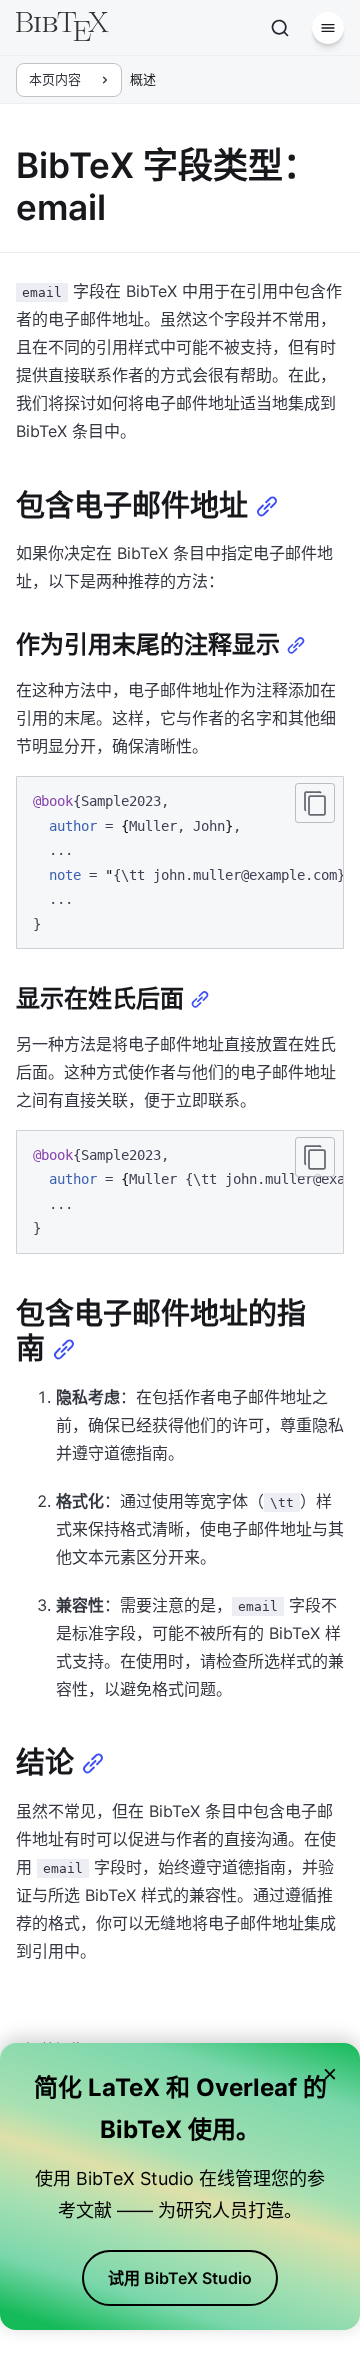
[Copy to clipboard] (315, 803)
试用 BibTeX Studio (180, 2278)
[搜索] (280, 28)
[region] (180, 862)
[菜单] (328, 28)
